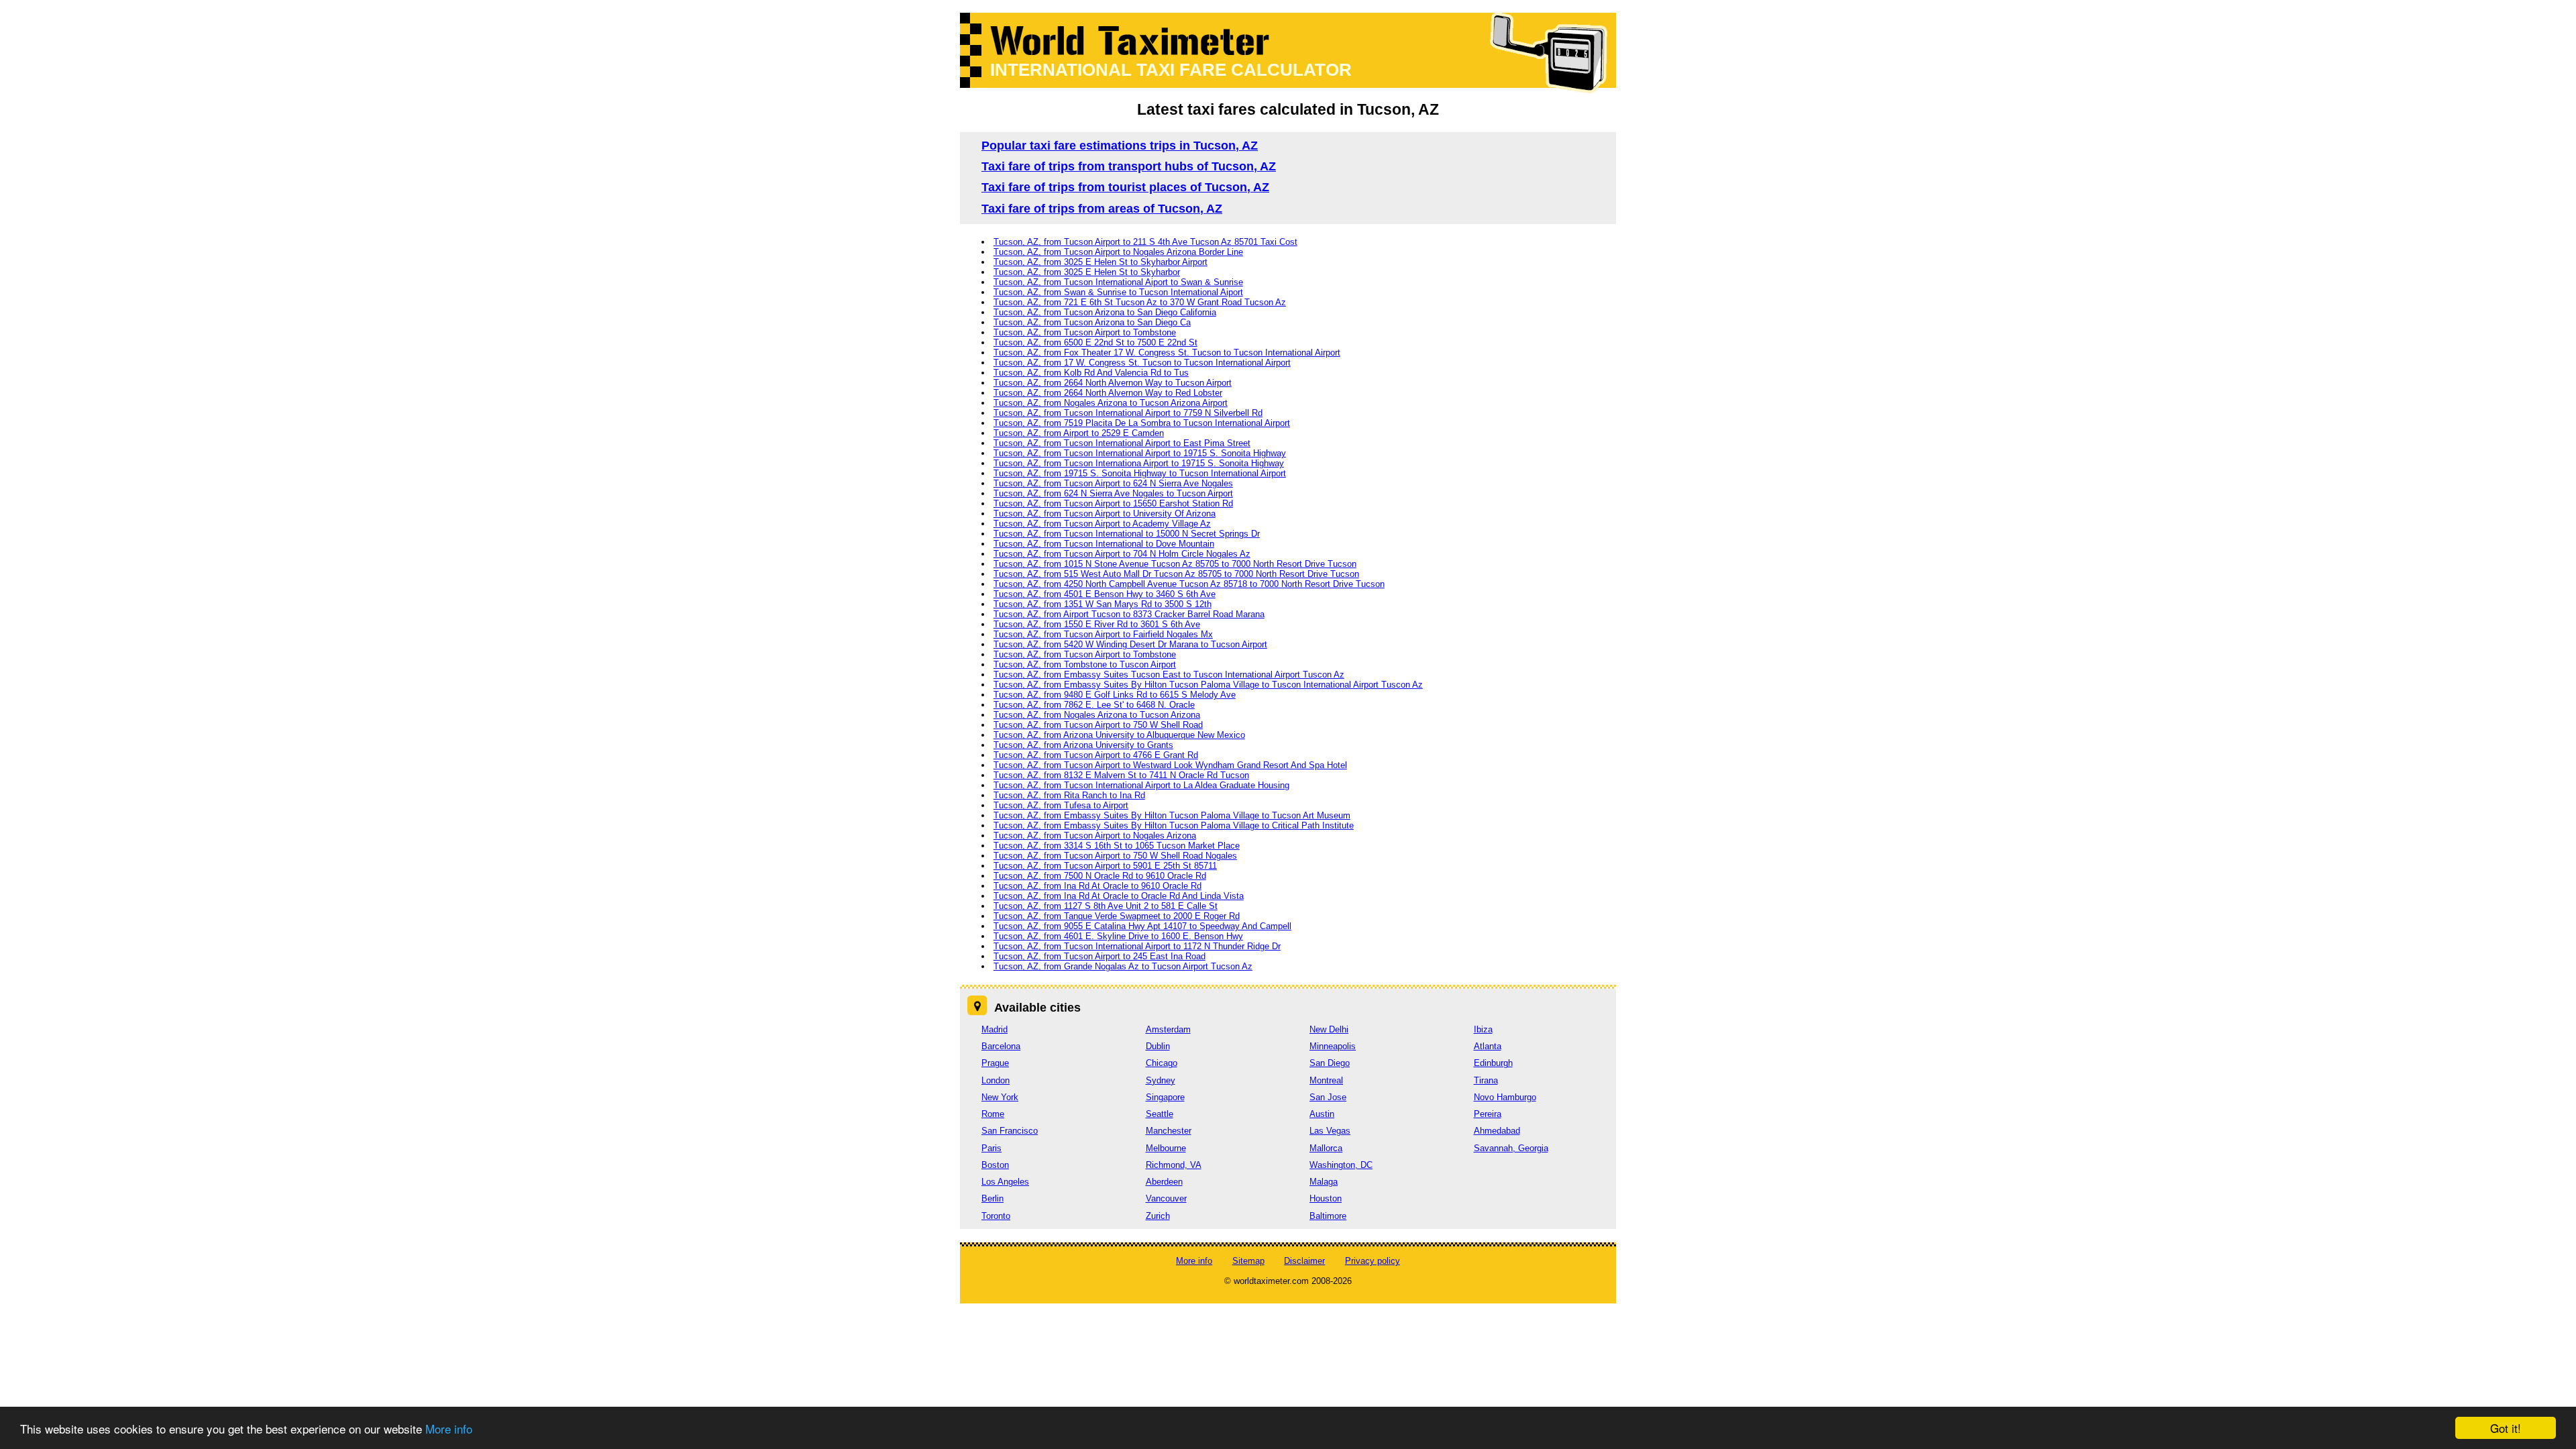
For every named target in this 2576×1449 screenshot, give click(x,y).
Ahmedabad (1497, 1131)
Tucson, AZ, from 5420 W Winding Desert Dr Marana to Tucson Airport (1130, 644)
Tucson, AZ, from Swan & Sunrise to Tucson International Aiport (1118, 292)
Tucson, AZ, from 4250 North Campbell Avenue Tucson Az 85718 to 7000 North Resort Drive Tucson (1189, 584)
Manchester (1169, 1131)
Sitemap (1248, 1261)
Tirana (1486, 1080)
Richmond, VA (1174, 1165)
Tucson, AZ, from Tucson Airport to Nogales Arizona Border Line (1118, 252)
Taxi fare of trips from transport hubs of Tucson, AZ (1129, 166)
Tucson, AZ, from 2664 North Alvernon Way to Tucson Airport (1113, 383)
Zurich (1158, 1216)
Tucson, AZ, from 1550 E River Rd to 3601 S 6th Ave (1097, 624)
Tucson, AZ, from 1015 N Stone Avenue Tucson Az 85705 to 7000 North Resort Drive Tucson (1175, 564)
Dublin (1158, 1046)
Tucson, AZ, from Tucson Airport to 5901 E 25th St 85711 (1105, 866)
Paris (991, 1148)
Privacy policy (1373, 1261)
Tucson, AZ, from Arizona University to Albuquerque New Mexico (1119, 735)
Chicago (1162, 1063)
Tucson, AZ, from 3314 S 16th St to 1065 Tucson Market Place (1117, 846)
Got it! (2506, 1428)
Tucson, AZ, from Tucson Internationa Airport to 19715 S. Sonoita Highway (1139, 463)
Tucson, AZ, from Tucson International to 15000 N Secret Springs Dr (1127, 534)
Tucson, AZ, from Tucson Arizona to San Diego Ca (1092, 322)
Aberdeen (1164, 1182)
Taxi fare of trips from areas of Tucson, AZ (1102, 209)
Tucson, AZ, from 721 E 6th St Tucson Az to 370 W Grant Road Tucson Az (1140, 302)
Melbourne (1166, 1148)
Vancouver (1166, 1198)
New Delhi (1329, 1029)
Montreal (1326, 1080)
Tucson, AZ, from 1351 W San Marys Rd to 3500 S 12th (1103, 604)
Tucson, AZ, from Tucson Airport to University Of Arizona (1105, 514)
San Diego (1330, 1063)
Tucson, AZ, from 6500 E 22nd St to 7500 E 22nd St (1095, 342)
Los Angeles (1005, 1182)
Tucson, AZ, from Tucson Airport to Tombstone (1085, 332)
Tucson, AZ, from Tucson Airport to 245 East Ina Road (1099, 956)
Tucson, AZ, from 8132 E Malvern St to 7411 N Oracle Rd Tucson (1121, 775)
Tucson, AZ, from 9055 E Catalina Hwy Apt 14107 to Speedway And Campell (1142, 926)
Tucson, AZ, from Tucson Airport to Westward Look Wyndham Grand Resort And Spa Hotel (1170, 765)
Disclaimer (1304, 1261)
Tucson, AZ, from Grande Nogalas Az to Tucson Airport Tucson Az (1123, 966)
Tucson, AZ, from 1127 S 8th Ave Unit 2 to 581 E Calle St (1106, 906)
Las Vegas (1330, 1131)
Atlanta (1488, 1046)
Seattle (1160, 1114)
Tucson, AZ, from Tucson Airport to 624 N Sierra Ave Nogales (1113, 483)
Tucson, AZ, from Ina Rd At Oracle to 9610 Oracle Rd (1097, 886)
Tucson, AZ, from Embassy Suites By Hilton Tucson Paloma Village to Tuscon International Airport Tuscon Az (1208, 685)
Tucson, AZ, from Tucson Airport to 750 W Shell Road (1098, 725)
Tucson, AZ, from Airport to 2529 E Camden (1079, 433)
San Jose (1328, 1097)
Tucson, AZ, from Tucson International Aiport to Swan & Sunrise (1118, 282)
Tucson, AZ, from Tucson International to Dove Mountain (1104, 544)
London (996, 1080)
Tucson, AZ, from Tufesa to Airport (1061, 805)
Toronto (996, 1216)
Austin (1322, 1114)
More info (449, 1429)
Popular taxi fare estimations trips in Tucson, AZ (1120, 146)
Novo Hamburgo (1505, 1097)
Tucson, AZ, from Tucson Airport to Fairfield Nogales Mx (1103, 634)
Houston (1326, 1198)
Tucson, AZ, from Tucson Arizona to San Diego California (1105, 312)
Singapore (1165, 1097)
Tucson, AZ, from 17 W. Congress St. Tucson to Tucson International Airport (1142, 363)
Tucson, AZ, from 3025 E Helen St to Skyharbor (1087, 272)
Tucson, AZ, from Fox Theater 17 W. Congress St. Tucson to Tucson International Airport (1167, 353)
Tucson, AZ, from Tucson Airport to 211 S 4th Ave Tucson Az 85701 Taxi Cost (1145, 242)
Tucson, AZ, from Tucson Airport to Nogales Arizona (1095, 836)
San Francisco (1010, 1131)
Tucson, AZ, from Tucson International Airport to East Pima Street (1122, 443)
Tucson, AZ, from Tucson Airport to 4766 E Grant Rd (1096, 755)
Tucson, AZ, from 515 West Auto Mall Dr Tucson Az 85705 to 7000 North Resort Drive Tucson (1176, 574)
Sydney (1161, 1080)
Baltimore (1328, 1216)
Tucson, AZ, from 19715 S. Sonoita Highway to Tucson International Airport (1140, 473)
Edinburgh (1493, 1063)
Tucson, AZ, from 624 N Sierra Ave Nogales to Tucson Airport (1113, 493)
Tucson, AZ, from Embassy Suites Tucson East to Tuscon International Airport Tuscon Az (1169, 675)
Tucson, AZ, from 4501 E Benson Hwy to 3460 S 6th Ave (1105, 594)
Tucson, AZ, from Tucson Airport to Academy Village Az (1102, 524)
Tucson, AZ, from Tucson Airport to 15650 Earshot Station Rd (1113, 503)
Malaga (1324, 1182)
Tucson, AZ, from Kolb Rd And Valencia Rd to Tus (1091, 373)
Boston (995, 1165)
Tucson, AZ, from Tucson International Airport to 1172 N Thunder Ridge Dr (1137, 946)
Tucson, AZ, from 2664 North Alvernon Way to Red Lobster (1108, 393)
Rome (993, 1114)
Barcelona (1001, 1046)
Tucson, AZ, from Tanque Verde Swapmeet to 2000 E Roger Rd (1117, 916)
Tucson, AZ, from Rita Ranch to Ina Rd (1069, 795)
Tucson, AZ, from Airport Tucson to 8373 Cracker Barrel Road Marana (1129, 614)
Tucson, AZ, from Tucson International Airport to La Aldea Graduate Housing (1141, 785)
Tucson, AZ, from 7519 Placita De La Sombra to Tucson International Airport (1142, 423)
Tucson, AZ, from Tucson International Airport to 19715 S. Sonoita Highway (1140, 453)
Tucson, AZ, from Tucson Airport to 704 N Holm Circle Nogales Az (1122, 554)
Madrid (995, 1029)
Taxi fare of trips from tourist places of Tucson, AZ (1125, 187)
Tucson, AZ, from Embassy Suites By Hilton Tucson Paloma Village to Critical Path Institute (1174, 825)
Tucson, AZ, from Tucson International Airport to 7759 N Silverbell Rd (1128, 413)
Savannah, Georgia (1511, 1148)
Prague (995, 1063)
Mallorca (1326, 1148)
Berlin (992, 1198)
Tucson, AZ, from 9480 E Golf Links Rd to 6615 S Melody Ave (1115, 695)
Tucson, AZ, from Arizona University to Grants (1083, 745)
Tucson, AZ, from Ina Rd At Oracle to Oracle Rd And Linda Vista (1119, 896)
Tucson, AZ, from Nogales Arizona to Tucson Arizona (1097, 715)
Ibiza (1483, 1029)
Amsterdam (1168, 1029)
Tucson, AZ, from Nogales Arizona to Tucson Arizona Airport (1111, 403)
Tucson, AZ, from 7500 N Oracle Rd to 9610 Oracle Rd (1100, 876)
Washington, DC (1341, 1165)
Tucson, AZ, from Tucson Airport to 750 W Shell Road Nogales (1115, 856)
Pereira (1488, 1114)
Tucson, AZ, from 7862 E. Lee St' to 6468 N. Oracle (1094, 705)
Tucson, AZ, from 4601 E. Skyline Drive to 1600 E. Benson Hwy (1118, 936)
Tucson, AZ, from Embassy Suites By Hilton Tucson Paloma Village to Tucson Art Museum (1172, 815)
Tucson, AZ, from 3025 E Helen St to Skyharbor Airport (1101, 262)
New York (1000, 1097)
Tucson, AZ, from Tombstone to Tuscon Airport (1085, 664)
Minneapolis (1333, 1046)
